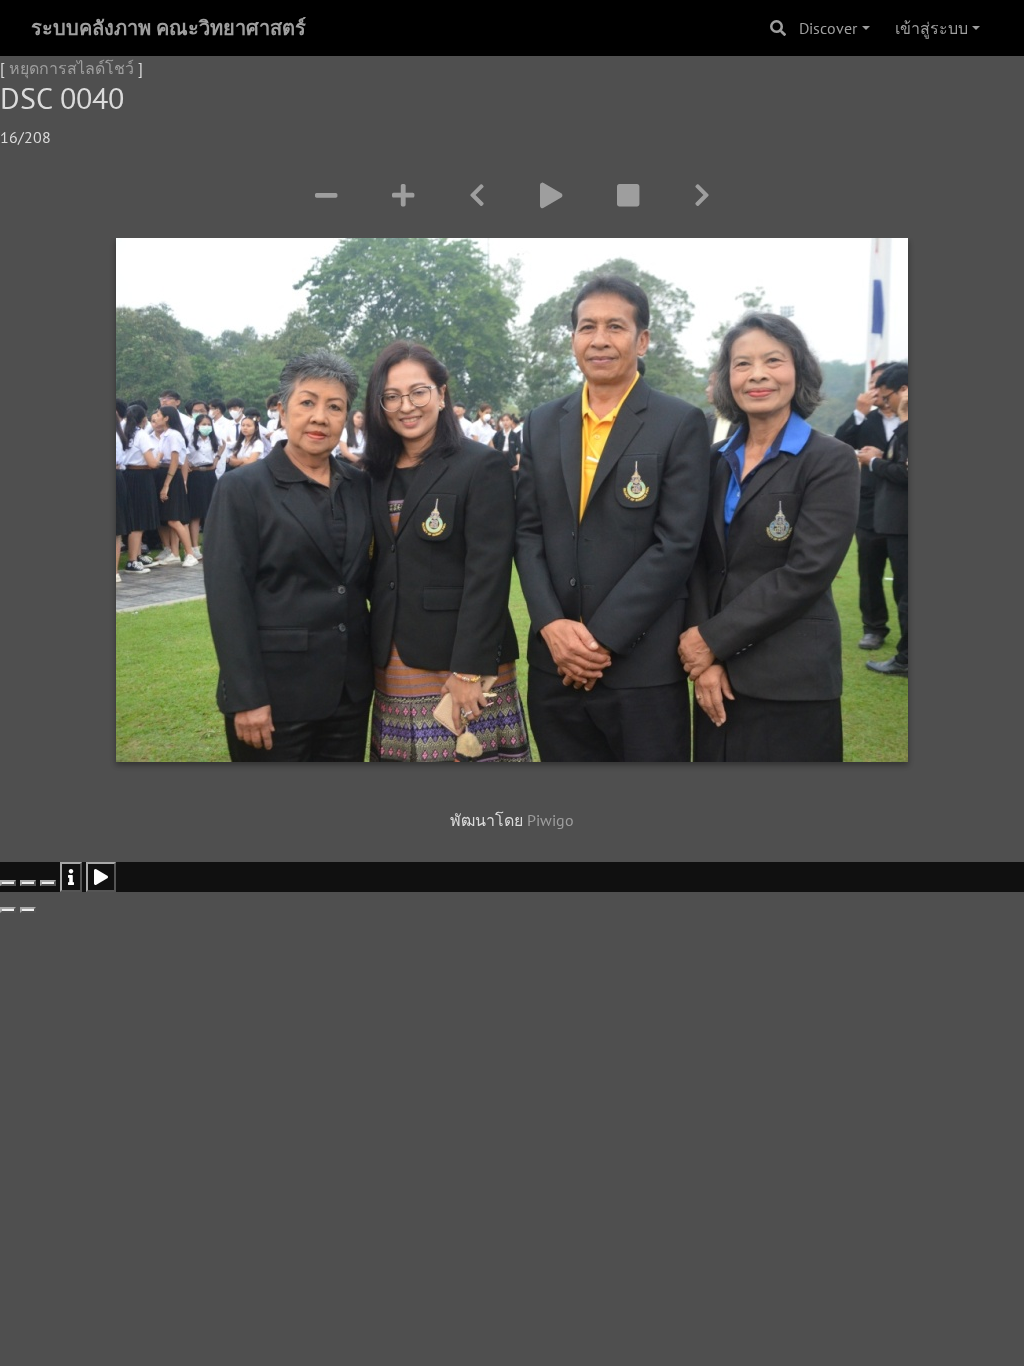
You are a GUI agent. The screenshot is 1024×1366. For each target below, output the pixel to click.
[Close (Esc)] (8, 883)
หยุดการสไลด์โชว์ (71, 68)
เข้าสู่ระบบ (931, 28)
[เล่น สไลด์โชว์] (554, 195)
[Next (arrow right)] (28, 910)
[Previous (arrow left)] (8, 910)
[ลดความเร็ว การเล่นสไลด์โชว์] (329, 195)
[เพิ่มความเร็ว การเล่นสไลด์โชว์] (406, 195)
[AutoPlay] (101, 877)
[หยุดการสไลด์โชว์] (631, 195)
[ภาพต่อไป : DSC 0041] (702, 195)
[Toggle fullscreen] (28, 883)
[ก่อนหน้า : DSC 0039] (477, 195)
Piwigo (550, 820)
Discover (828, 28)
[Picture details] (71, 877)
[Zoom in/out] (48, 883)
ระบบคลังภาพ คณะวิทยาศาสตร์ (168, 28)
